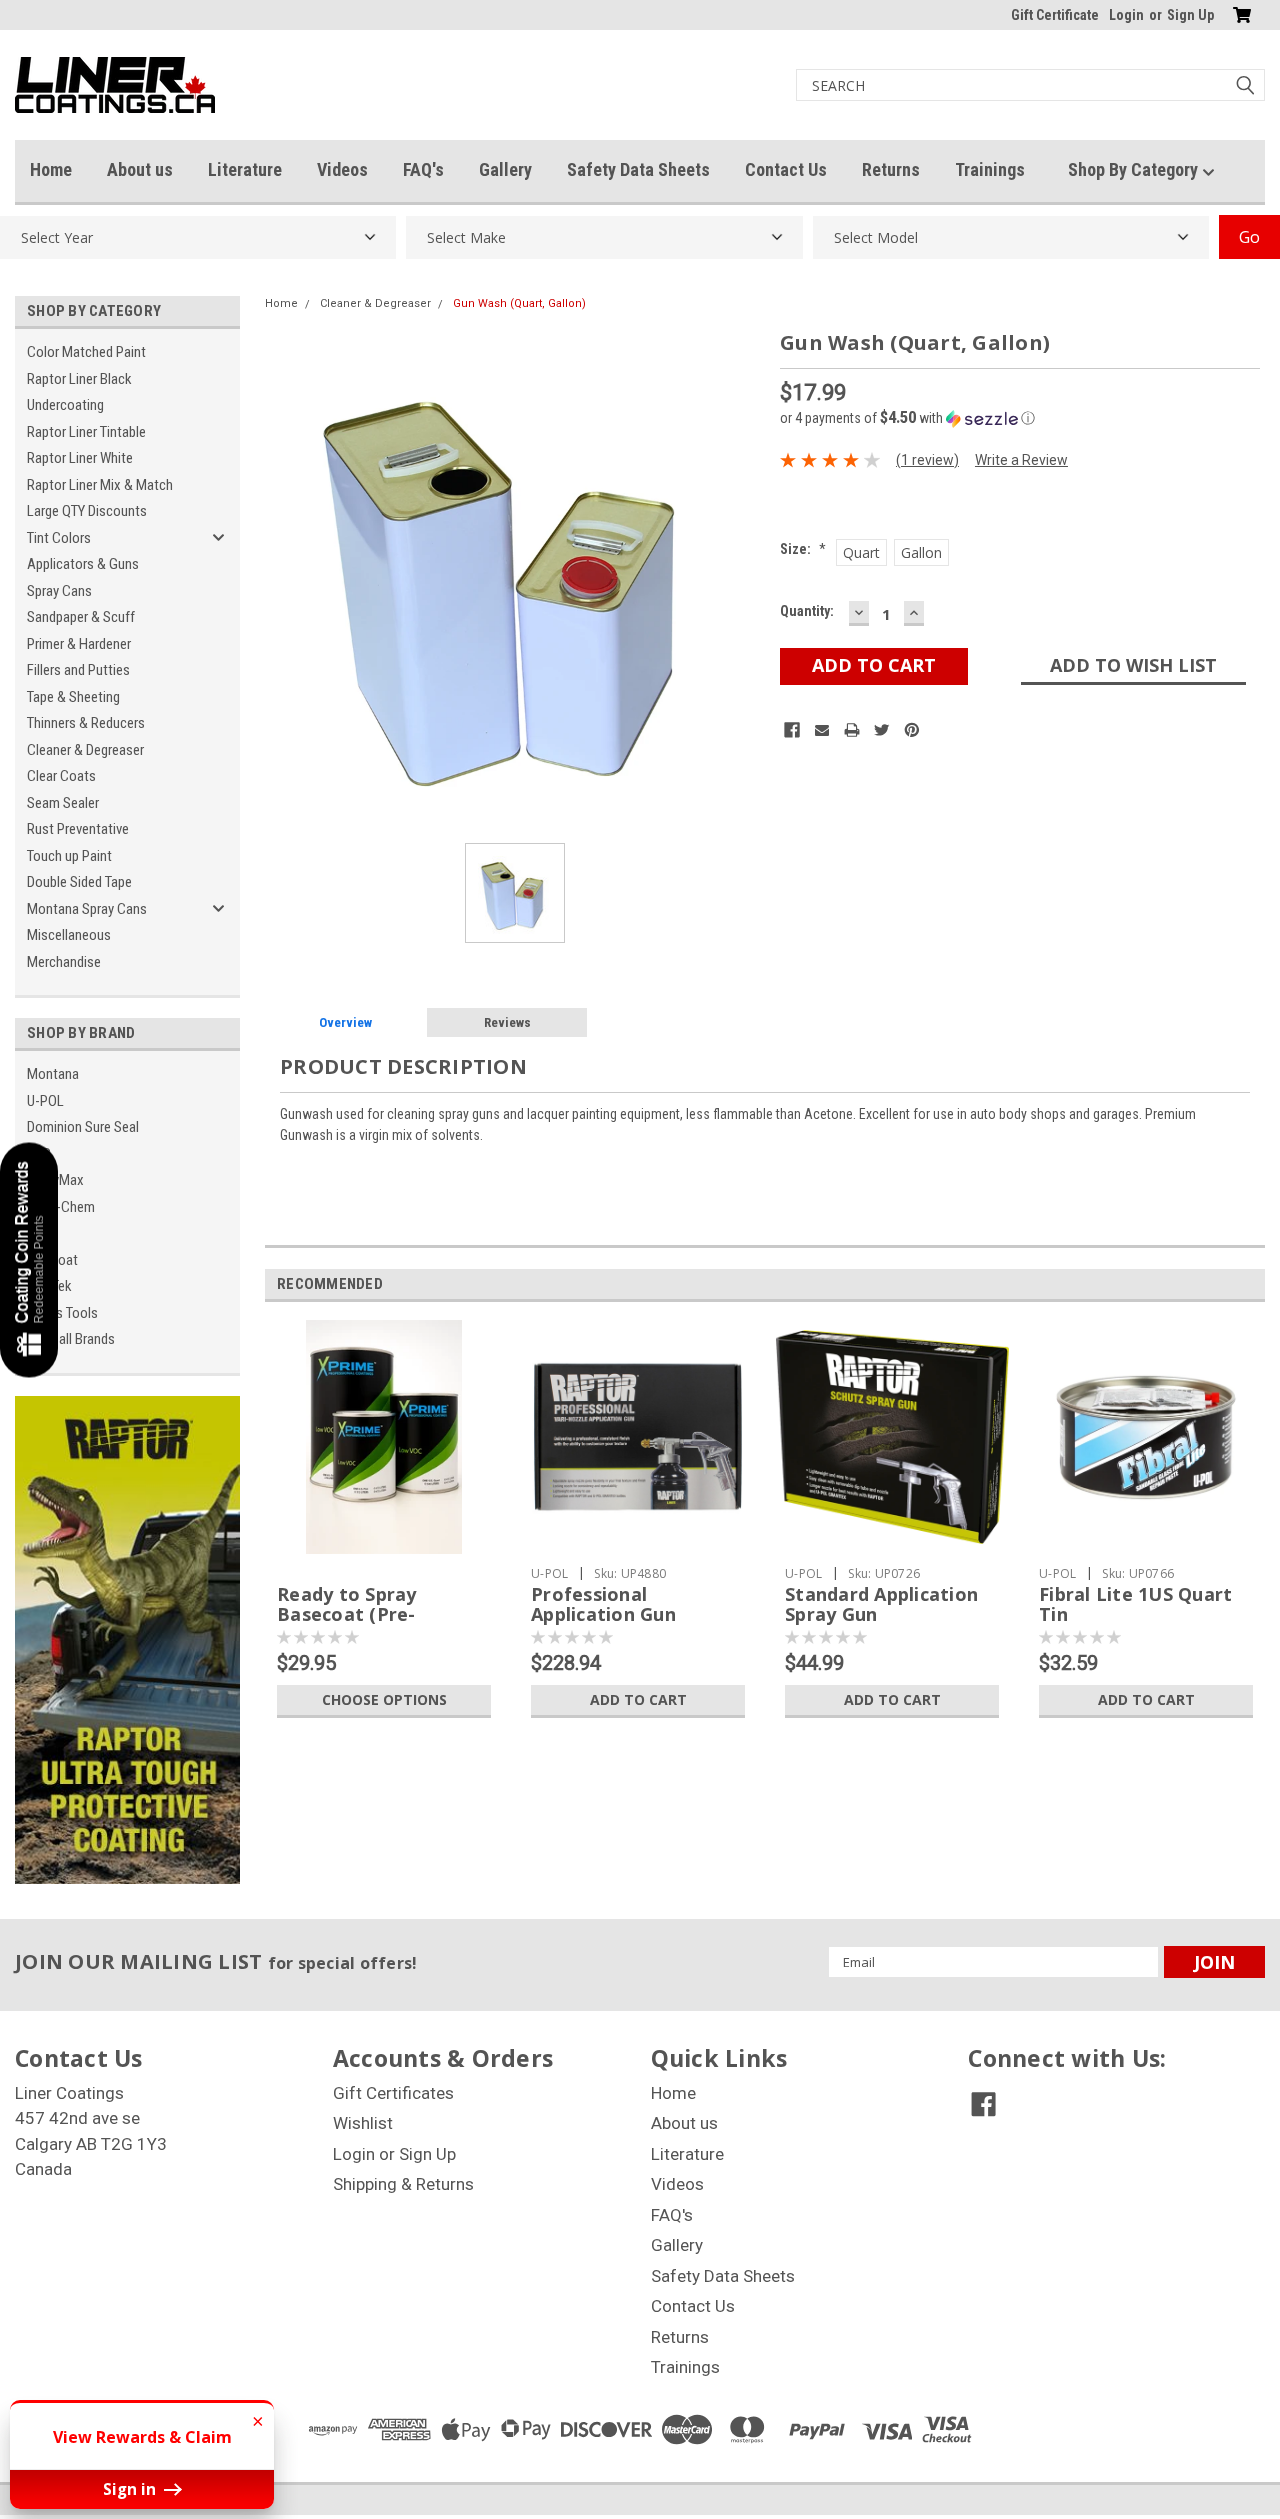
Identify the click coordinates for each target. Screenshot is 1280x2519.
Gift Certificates (393, 2093)
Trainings (990, 169)
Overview (345, 1022)
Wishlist (363, 2123)
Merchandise (64, 962)
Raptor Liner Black (79, 379)
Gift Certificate (1055, 15)
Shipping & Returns (403, 2184)
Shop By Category (1135, 169)
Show (29, 1259)
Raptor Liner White (80, 458)
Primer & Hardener (79, 644)
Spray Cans (59, 591)
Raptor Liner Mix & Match (100, 485)
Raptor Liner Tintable (86, 432)
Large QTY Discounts (87, 511)
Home (51, 169)
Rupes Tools (62, 1313)
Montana (53, 1074)
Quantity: (807, 611)
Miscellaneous (69, 935)
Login (1126, 15)
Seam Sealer (63, 803)
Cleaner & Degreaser (85, 750)
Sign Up (1190, 15)
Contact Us (786, 169)
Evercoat (52, 1260)
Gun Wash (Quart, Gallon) (519, 303)
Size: (803, 549)
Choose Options (384, 1699)
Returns (891, 169)
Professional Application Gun (603, 1604)
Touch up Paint (69, 856)
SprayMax (55, 1180)
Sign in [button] (131, 2489)
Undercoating (65, 405)
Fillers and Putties (78, 670)
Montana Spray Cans (87, 909)
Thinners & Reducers (86, 723)
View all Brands (71, 1339)
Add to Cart (638, 1699)
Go (1249, 237)
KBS (39, 1154)
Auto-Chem (61, 1207)
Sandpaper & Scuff (81, 617)
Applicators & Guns (83, 564)
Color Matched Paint (86, 352)
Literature (245, 169)
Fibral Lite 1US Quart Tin (1135, 1604)
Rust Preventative (78, 829)
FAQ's (423, 169)
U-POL (45, 1101)
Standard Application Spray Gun (881, 1604)
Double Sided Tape (79, 882)
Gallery (505, 169)
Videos (342, 169)
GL (35, 1233)
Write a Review (1021, 460)
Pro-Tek (49, 1286)
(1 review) (927, 460)
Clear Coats (61, 776)
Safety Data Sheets (638, 169)
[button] (1020, 418)
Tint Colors (59, 538)
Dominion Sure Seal (83, 1127)
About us (140, 169)
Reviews (507, 1022)
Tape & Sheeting (73, 697)
